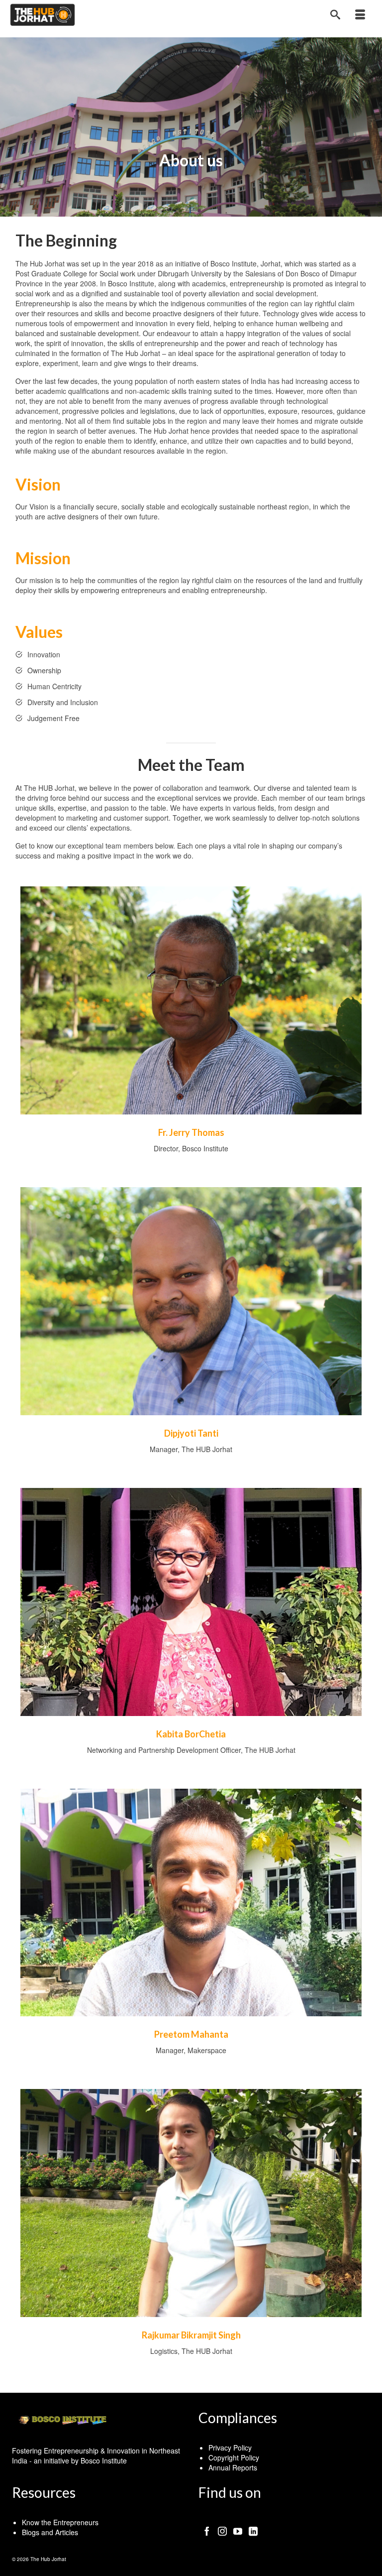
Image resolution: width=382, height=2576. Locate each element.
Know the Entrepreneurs (60, 2522)
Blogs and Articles (50, 2532)
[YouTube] (238, 2530)
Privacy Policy (230, 2448)
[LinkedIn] (253, 2530)
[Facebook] (207, 2530)
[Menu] (360, 15)
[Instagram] (222, 2530)
